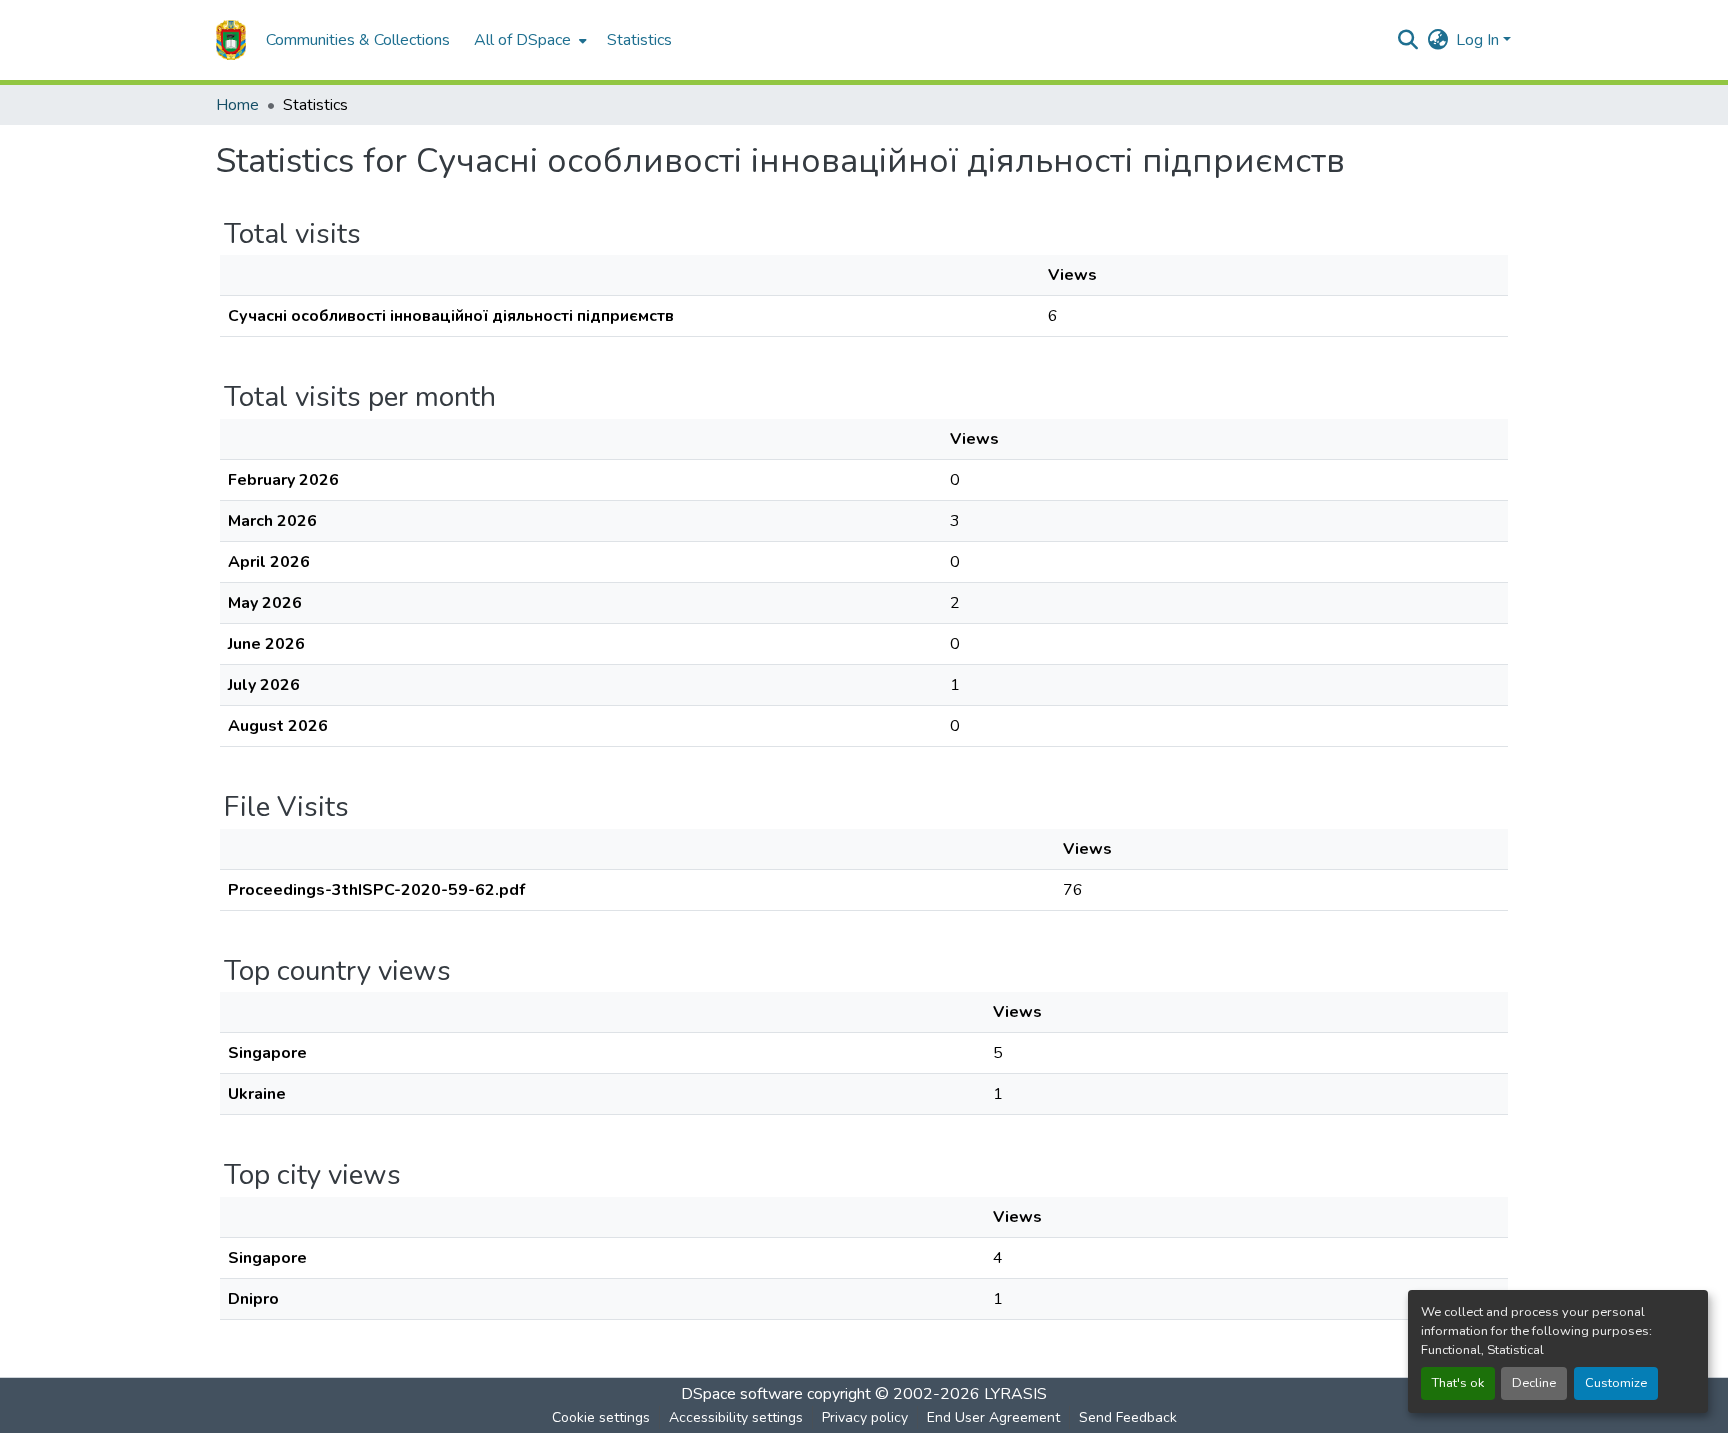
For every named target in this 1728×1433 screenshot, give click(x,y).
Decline (1534, 1383)
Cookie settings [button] (601, 1417)
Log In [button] (1479, 40)
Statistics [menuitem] (639, 40)
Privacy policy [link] (865, 1417)
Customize (1616, 1383)
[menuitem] (528, 40)
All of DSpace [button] (522, 40)
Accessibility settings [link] (736, 1417)
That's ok (1458, 1383)
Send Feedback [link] (1128, 1417)
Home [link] (237, 105)
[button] (231, 40)
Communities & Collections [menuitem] (358, 40)
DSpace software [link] (742, 1394)
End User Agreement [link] (993, 1417)
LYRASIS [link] (1015, 1394)
